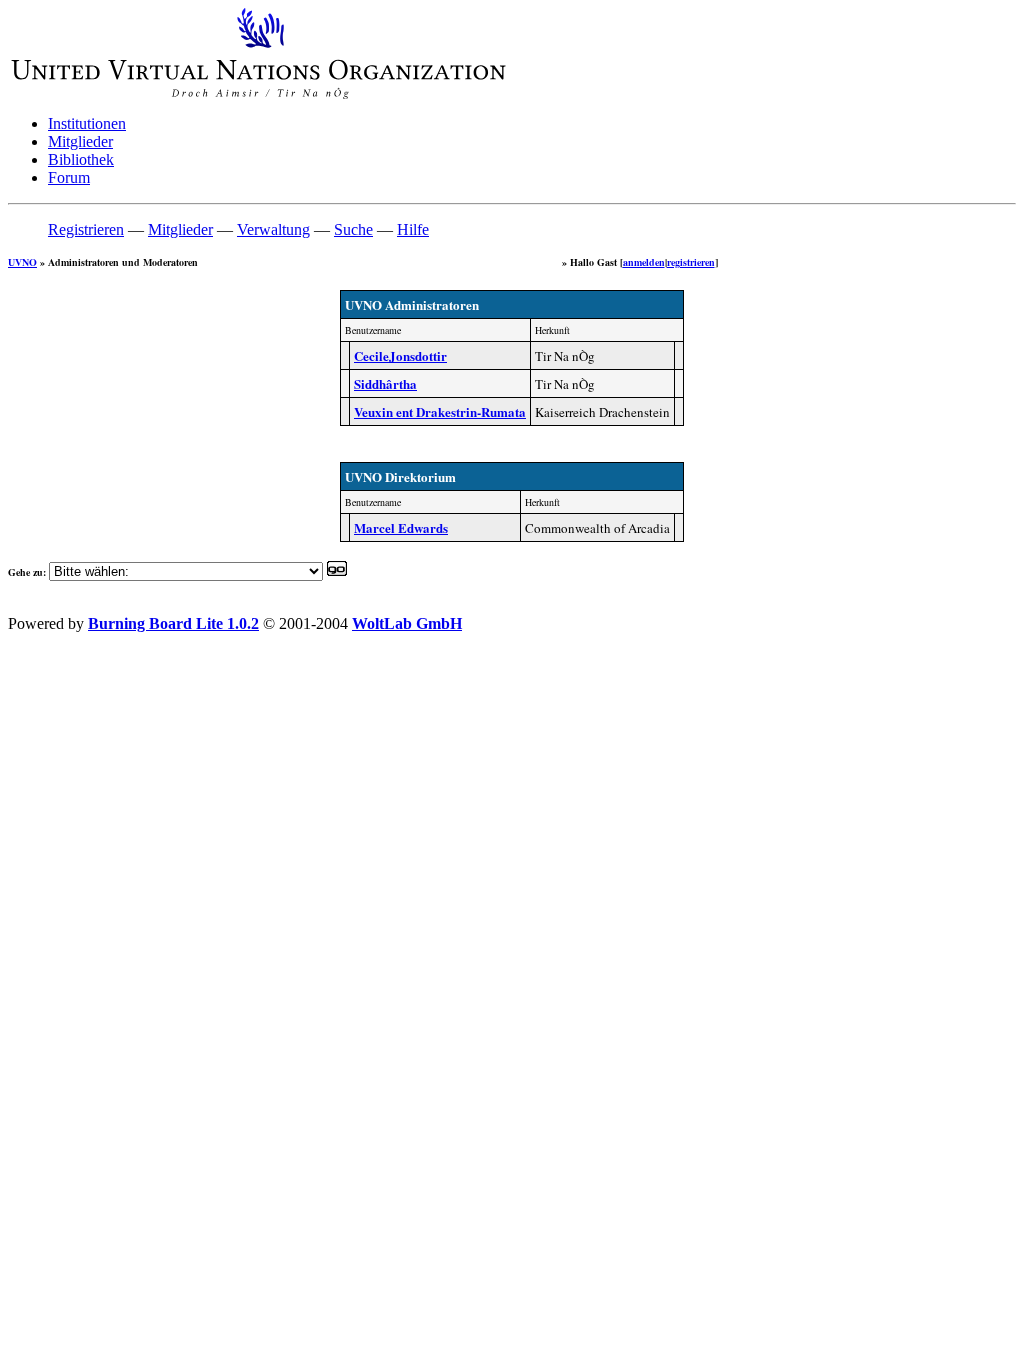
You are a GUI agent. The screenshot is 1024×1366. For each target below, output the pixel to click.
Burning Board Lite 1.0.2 (173, 623)
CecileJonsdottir (400, 355)
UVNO (22, 262)
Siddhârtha (385, 383)
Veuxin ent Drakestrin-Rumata (440, 411)
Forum (69, 177)
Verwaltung (273, 229)
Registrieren (86, 229)
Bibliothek (81, 159)
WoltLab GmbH (407, 623)
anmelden (644, 262)
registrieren (691, 262)
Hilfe (413, 229)
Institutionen (87, 123)
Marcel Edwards (401, 527)
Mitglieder (80, 141)
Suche (353, 229)
